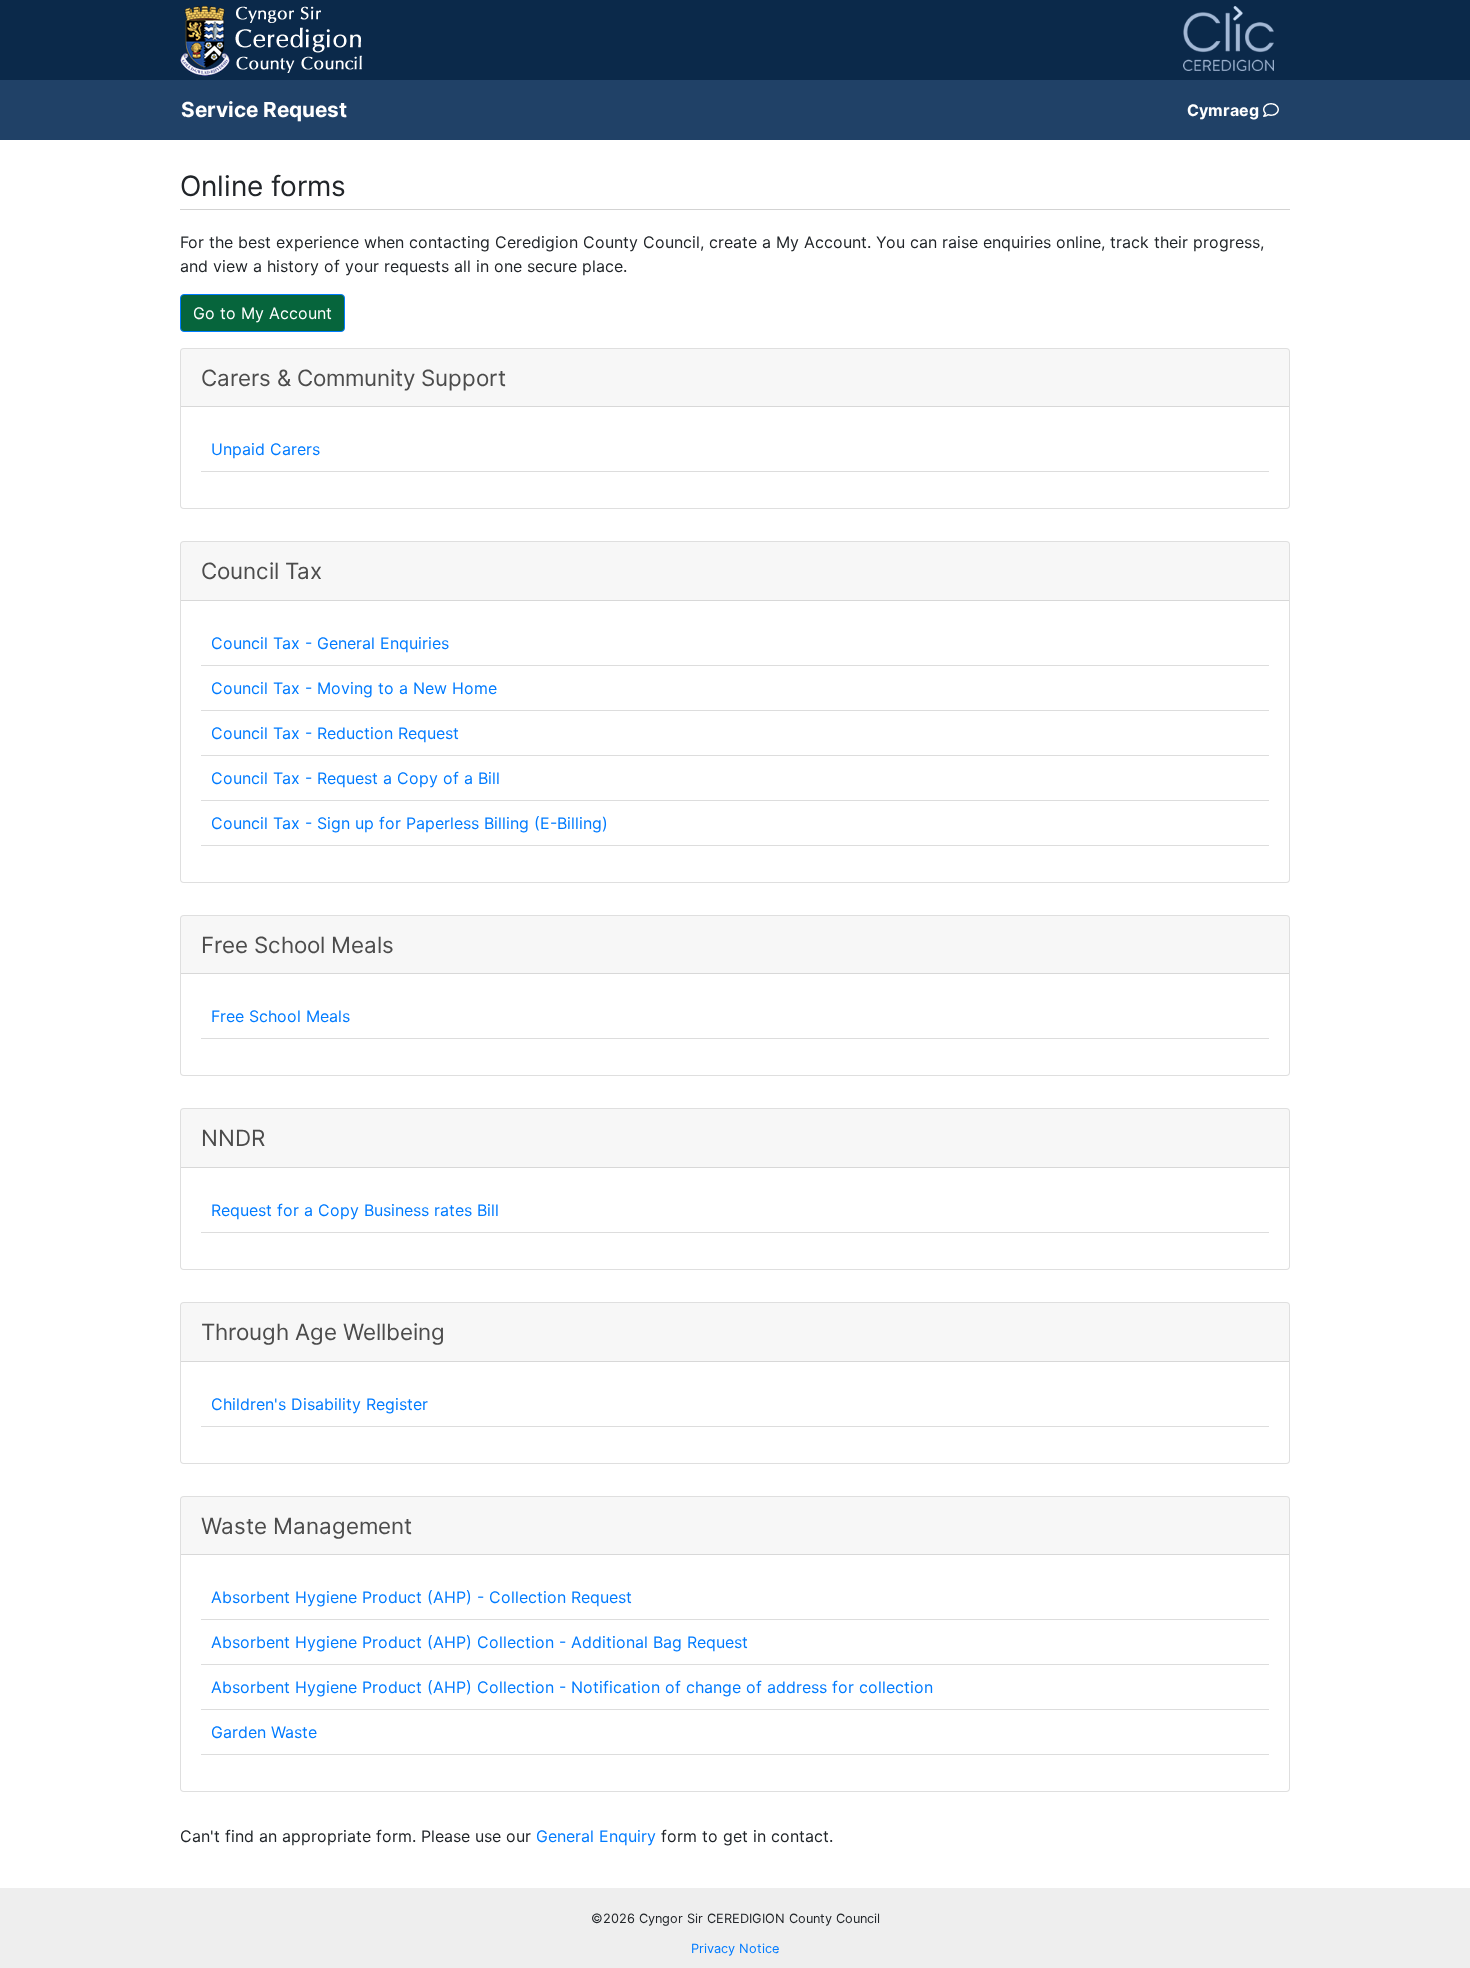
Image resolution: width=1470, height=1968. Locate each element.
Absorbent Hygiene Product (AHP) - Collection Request (421, 1597)
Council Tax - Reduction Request (335, 733)
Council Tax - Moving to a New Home (354, 688)
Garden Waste (264, 1732)
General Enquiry (596, 1836)
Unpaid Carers (265, 449)
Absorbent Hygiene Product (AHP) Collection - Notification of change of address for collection (572, 1687)
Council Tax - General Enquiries (330, 643)
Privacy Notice (735, 1948)
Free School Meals (280, 1016)
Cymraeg (1225, 110)
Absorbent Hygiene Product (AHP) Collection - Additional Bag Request (479, 1642)
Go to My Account (262, 313)
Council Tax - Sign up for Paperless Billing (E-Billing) (409, 823)
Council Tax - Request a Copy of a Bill (355, 778)
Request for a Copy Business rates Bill (355, 1210)
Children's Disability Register (319, 1404)
